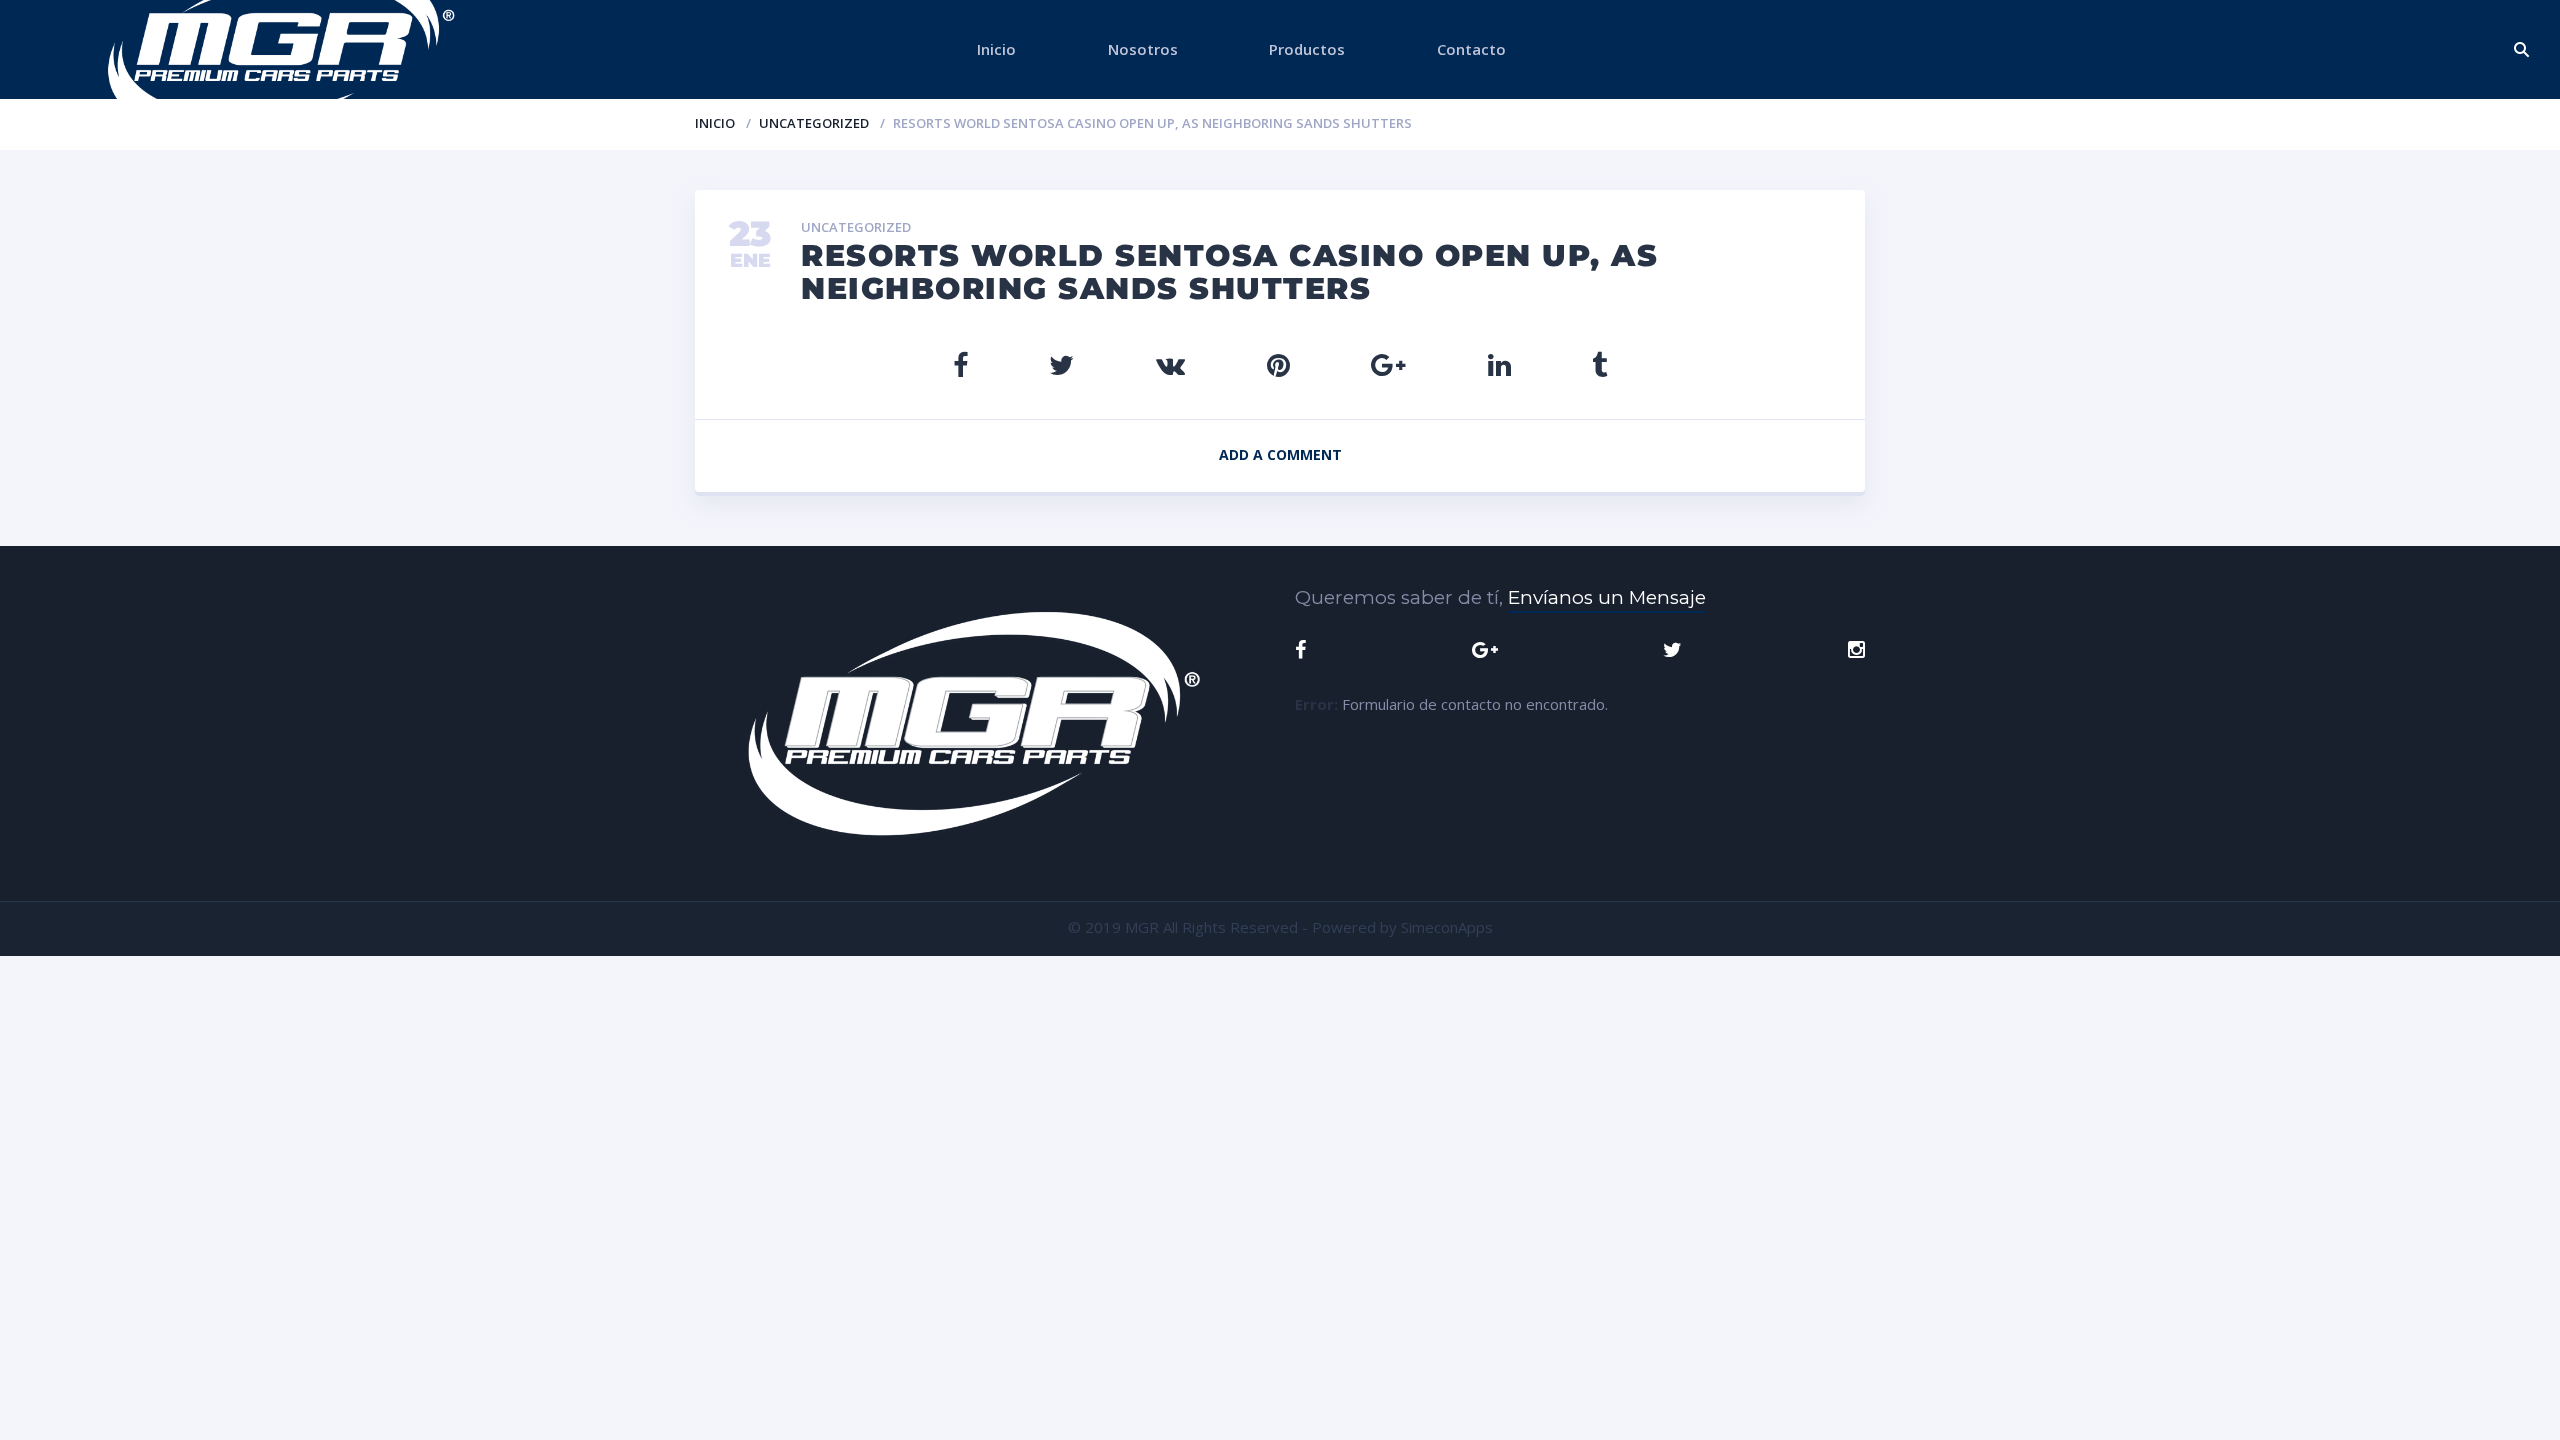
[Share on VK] (1170, 364)
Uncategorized (814, 123)
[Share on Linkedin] (1499, 364)
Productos (1307, 49)
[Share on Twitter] (1061, 364)
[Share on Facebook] (960, 364)
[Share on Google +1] (1388, 364)
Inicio (996, 49)
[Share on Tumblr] (1599, 364)
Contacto (1471, 49)
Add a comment (1280, 454)
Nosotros (1143, 49)
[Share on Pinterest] (1278, 364)
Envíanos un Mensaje (1607, 597)
